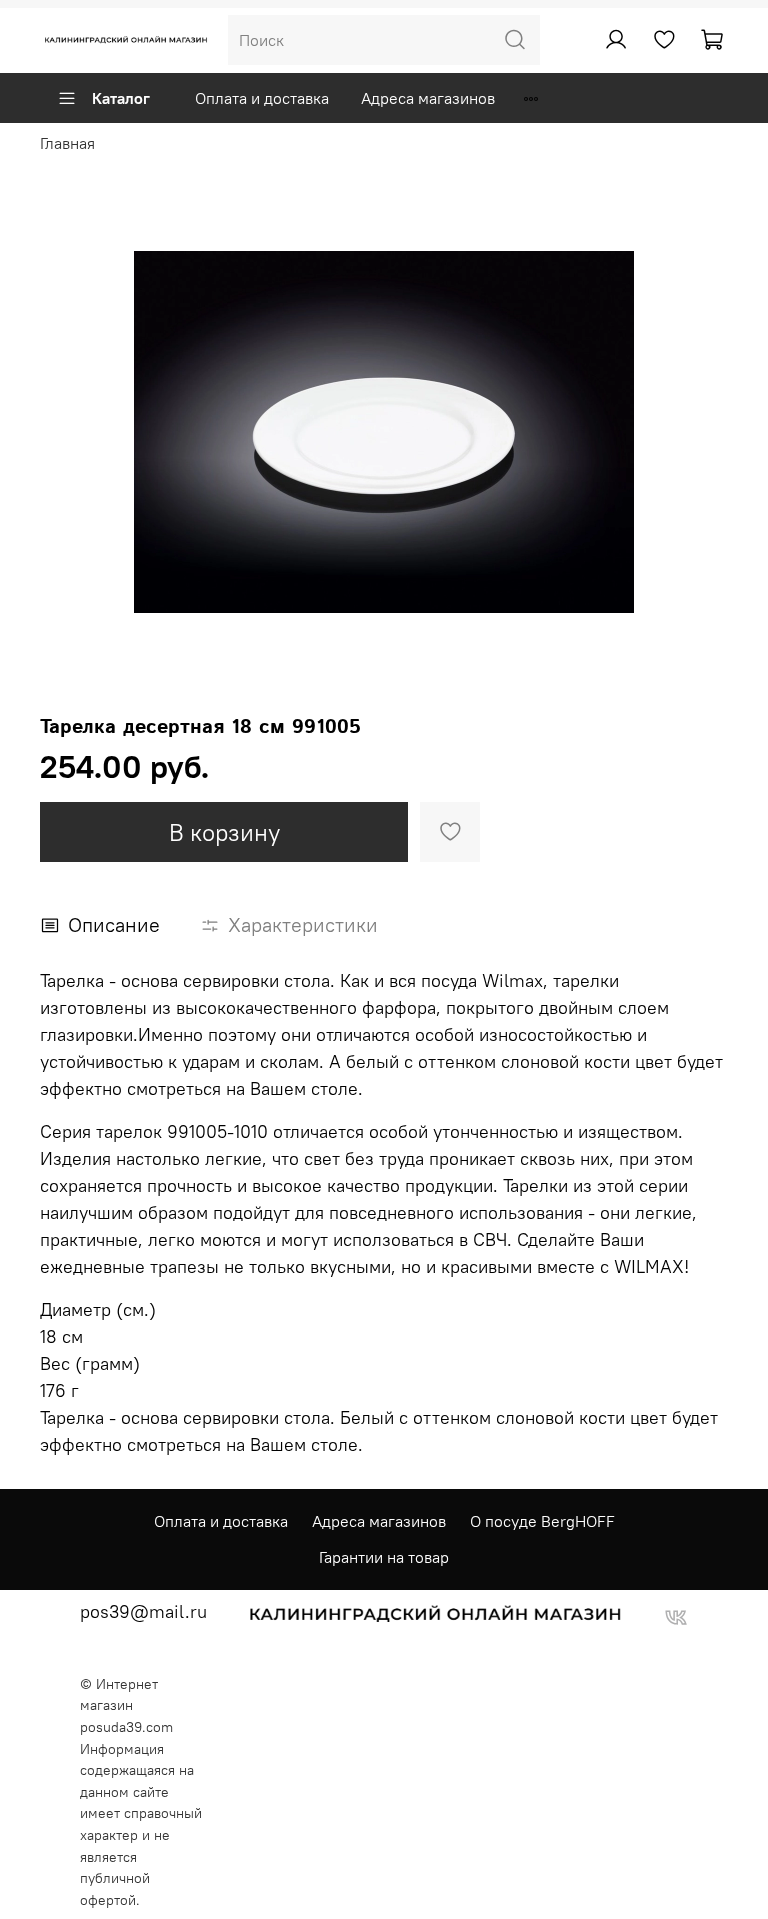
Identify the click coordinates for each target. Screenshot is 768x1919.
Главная (67, 143)
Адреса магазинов (428, 98)
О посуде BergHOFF (542, 1521)
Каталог (121, 98)
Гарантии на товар (384, 1557)
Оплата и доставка (262, 98)
